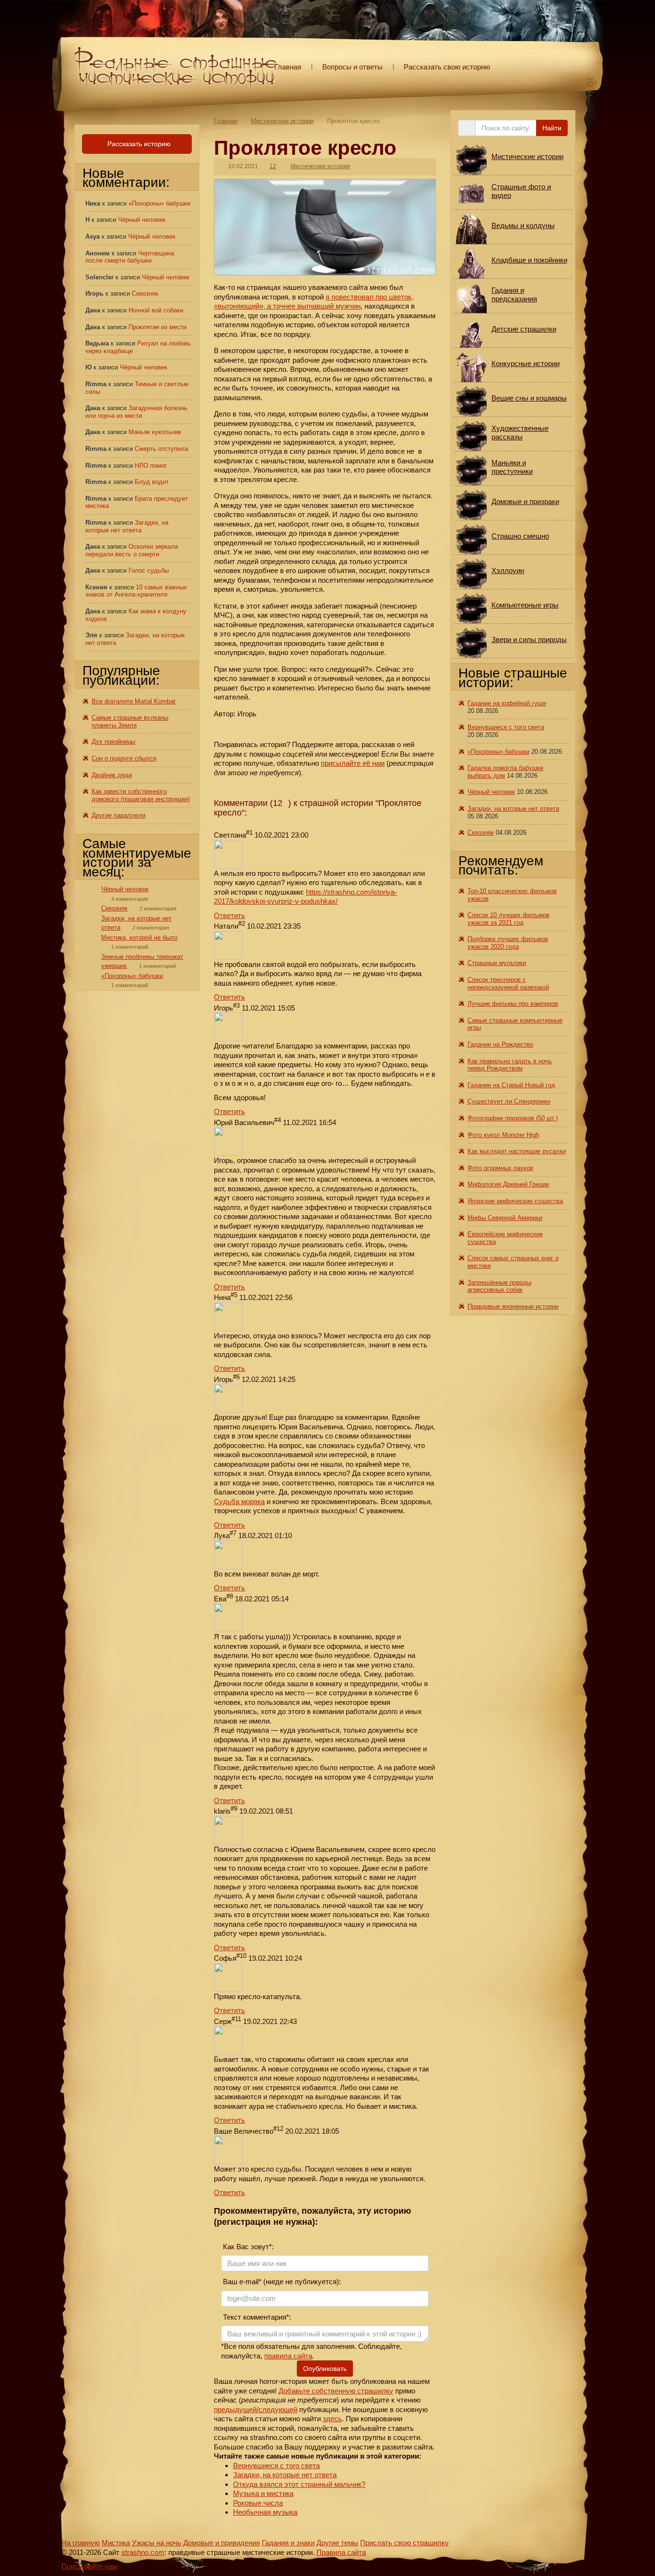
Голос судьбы (149, 570)
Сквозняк (145, 293)
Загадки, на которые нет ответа (285, 2475)
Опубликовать (325, 2369)
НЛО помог (151, 466)
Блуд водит (152, 482)
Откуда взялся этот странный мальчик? (299, 2484)
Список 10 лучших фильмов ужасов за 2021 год (509, 919)
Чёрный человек (142, 220)
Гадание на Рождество (500, 1044)
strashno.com (143, 2552)
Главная (288, 67)
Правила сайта (341, 2552)
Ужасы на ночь (157, 2543)
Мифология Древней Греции (508, 1184)
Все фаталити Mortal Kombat (134, 701)
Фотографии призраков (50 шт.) (513, 1118)
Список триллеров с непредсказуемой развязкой (508, 983)
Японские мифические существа (515, 1201)
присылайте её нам (353, 763)
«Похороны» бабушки (159, 203)
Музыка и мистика (263, 2493)
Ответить (229, 915)
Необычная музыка (265, 2512)
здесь (332, 2419)
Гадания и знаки (288, 2543)
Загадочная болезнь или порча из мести (136, 412)
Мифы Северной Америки (505, 1218)
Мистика (116, 2543)
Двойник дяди (112, 775)
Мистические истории (282, 121)
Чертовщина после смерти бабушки (130, 257)
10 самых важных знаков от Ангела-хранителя (136, 591)
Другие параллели (118, 815)
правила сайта (288, 2356)
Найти (552, 128)
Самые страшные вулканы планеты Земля (130, 721)
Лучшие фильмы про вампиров (513, 1004)
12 (273, 166)
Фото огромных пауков (500, 1168)
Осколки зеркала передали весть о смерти (132, 550)
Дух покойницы (113, 742)
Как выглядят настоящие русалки (517, 1151)
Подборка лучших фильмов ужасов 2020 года (508, 943)
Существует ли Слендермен (509, 1101)
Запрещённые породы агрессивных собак (499, 1286)
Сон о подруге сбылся (124, 758)
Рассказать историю (138, 144)
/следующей (277, 2409)
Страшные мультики (497, 963)
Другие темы (337, 2543)
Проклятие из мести (158, 327)
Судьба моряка (239, 1501)
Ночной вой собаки (156, 310)
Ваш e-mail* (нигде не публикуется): (281, 2282)
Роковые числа (258, 2503)
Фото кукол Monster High (503, 1135)
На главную (81, 2543)
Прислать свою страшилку (404, 2543)
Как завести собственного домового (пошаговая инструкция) (141, 795)
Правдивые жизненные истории (513, 1306)
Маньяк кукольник (155, 432)
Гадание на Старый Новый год (511, 1085)
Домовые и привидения (222, 2543)
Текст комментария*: (256, 2317)
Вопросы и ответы (352, 67)
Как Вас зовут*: (247, 2247)
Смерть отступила (161, 449)
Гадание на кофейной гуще (507, 703)
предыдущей (235, 2409)
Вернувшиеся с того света (276, 2466)
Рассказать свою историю (447, 67)
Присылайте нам (89, 2566)
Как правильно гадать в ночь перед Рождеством (510, 1065)
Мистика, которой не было (139, 937)
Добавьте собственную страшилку (336, 2391)
